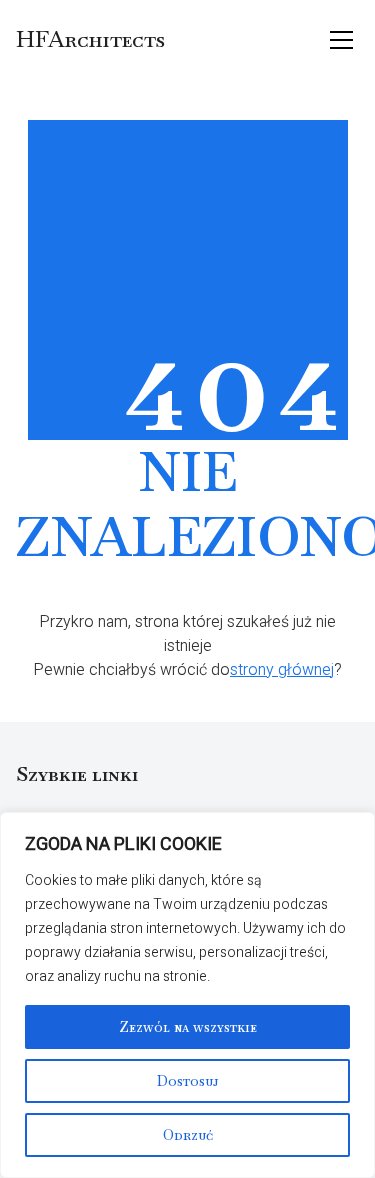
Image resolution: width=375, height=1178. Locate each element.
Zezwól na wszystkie (188, 1027)
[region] (187, 995)
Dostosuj (188, 1081)
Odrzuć (188, 1135)
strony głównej (282, 670)
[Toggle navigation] (341, 40)
